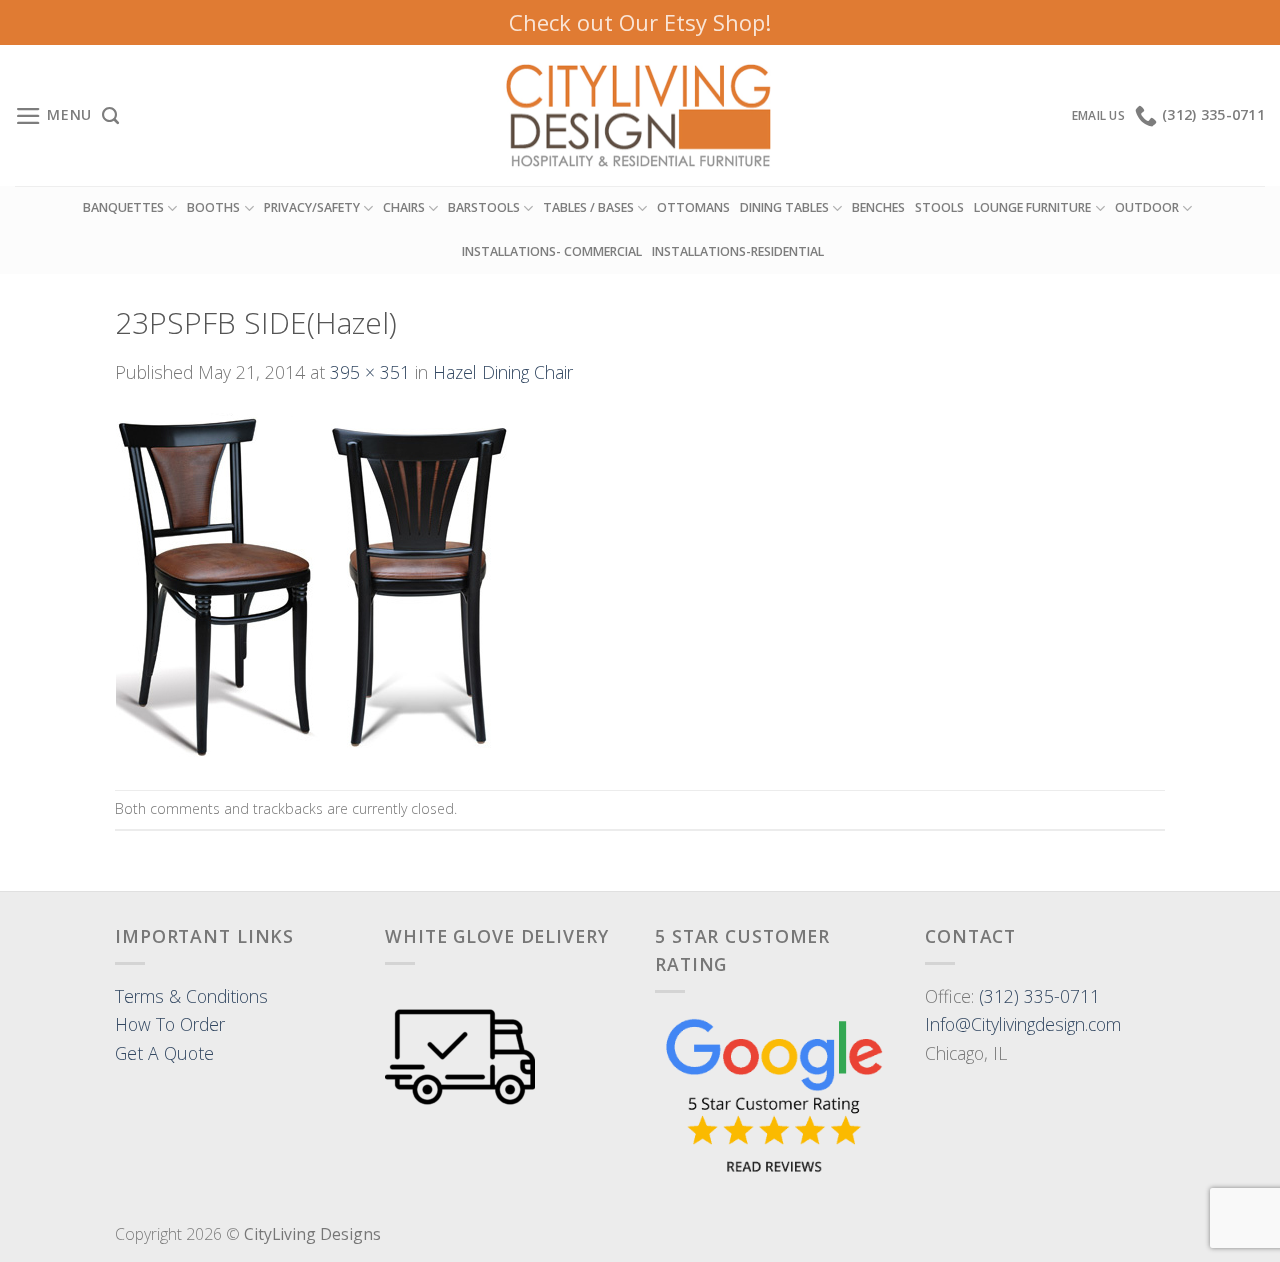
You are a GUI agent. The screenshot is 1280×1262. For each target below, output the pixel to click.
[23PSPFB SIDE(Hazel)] (312, 586)
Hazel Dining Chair (503, 372)
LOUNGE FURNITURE (1032, 207)
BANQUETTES (123, 207)
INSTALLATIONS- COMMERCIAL (552, 251)
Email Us (1098, 115)
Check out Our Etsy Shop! (640, 22)
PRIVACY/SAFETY (312, 207)
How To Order (170, 1024)
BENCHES (878, 207)
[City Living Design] (640, 116)
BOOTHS (213, 207)
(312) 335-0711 (1039, 996)
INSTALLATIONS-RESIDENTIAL (738, 251)
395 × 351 (370, 372)
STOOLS (939, 207)
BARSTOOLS (484, 207)
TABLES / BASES (588, 207)
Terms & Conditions (191, 996)
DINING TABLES (784, 207)
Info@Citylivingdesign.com (1023, 1024)
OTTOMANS (693, 207)
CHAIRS (404, 207)
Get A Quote (164, 1053)
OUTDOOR (1147, 207)
